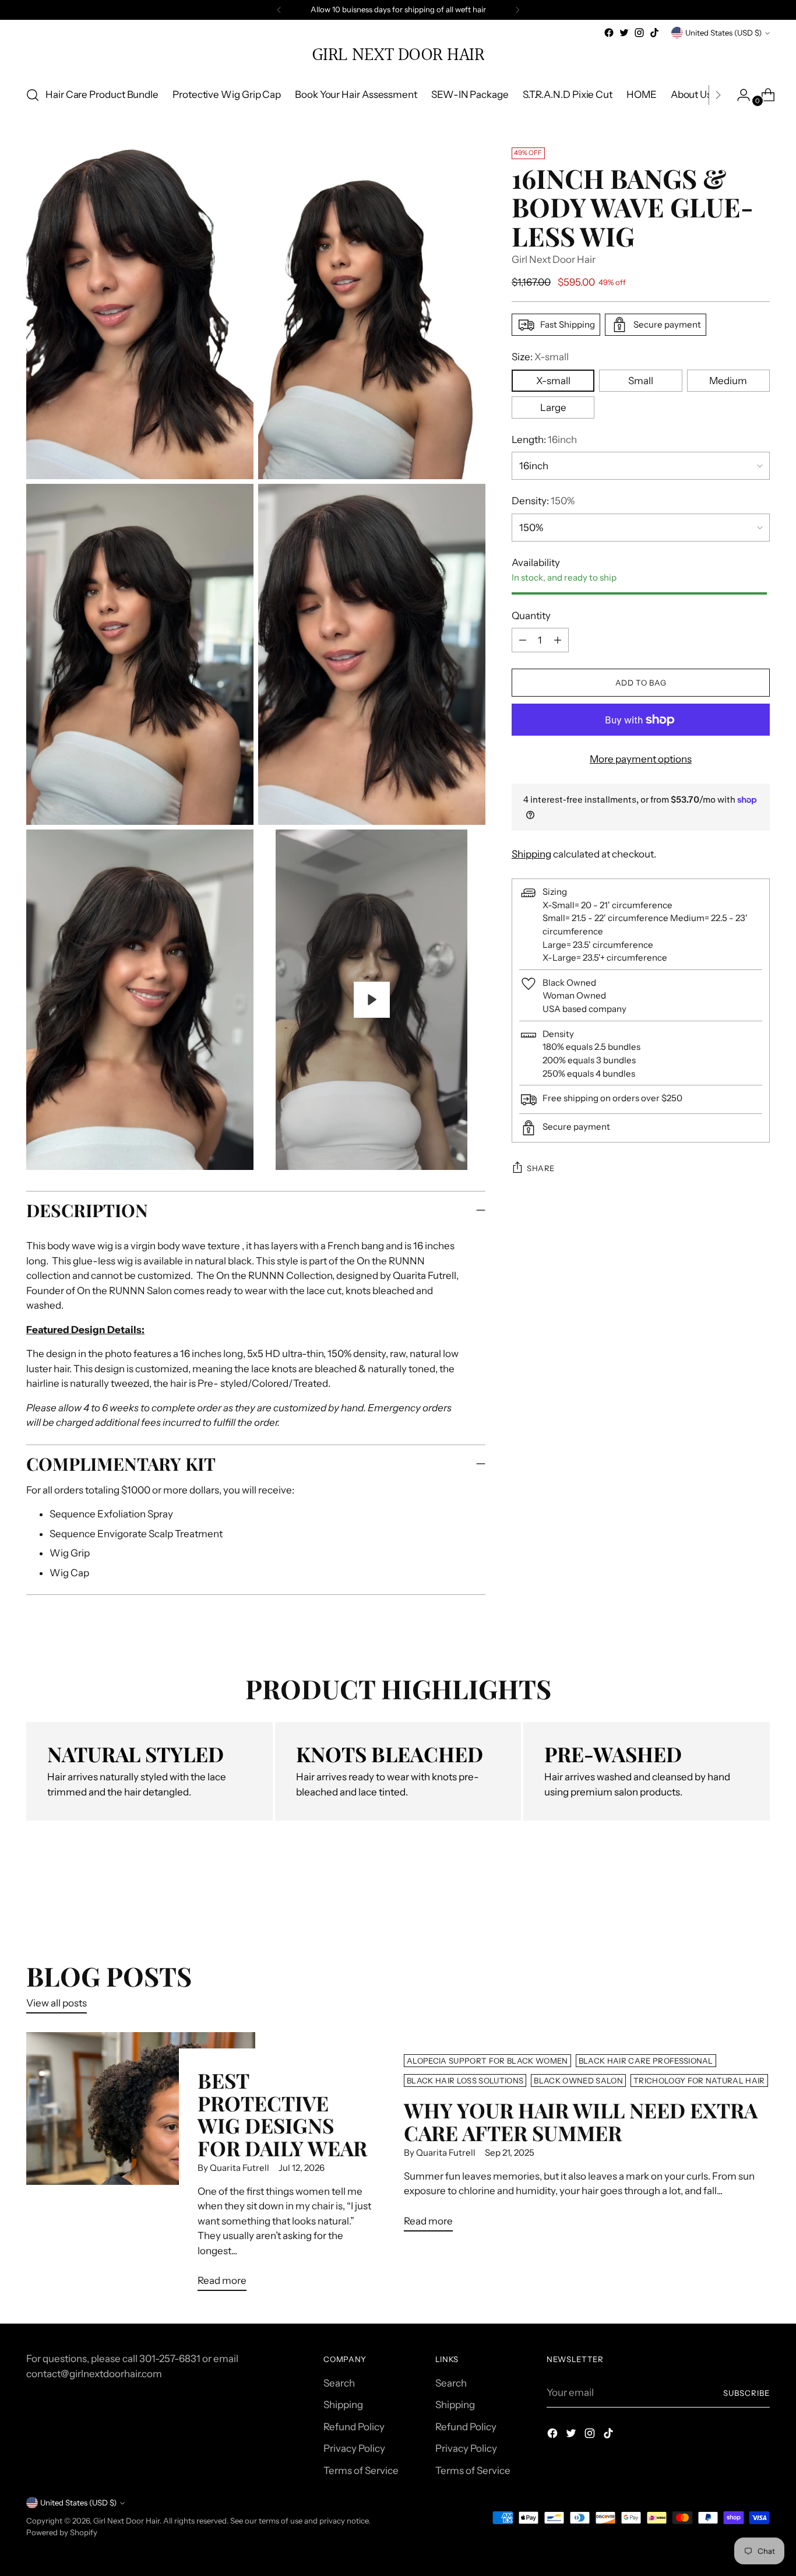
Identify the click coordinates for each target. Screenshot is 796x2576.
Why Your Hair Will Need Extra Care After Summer (581, 2121)
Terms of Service (361, 2470)
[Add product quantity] (523, 640)
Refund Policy (354, 2427)
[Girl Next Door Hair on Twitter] (624, 33)
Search (339, 2383)
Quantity (531, 616)
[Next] (517, 10)
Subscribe (746, 2393)
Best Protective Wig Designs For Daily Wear (282, 2114)
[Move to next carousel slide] (760, 1898)
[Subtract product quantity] (558, 640)
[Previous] (279, 10)
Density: (543, 501)
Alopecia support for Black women (487, 2061)
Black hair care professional (646, 2061)
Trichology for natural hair (699, 2081)
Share (541, 1168)
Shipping (531, 855)
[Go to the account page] (739, 95)
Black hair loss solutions (465, 2081)
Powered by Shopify (62, 2532)
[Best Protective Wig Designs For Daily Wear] (140, 2166)
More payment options (641, 759)
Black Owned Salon (578, 2081)
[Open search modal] (33, 95)
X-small (553, 381)
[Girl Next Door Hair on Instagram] (639, 33)
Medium (728, 381)
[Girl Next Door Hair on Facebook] (609, 33)
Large (553, 407)
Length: (544, 440)
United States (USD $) (723, 33)
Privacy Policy (354, 2448)
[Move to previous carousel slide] (733, 1899)
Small (641, 381)
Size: (540, 357)
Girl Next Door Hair (554, 260)
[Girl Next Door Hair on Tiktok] (654, 33)
